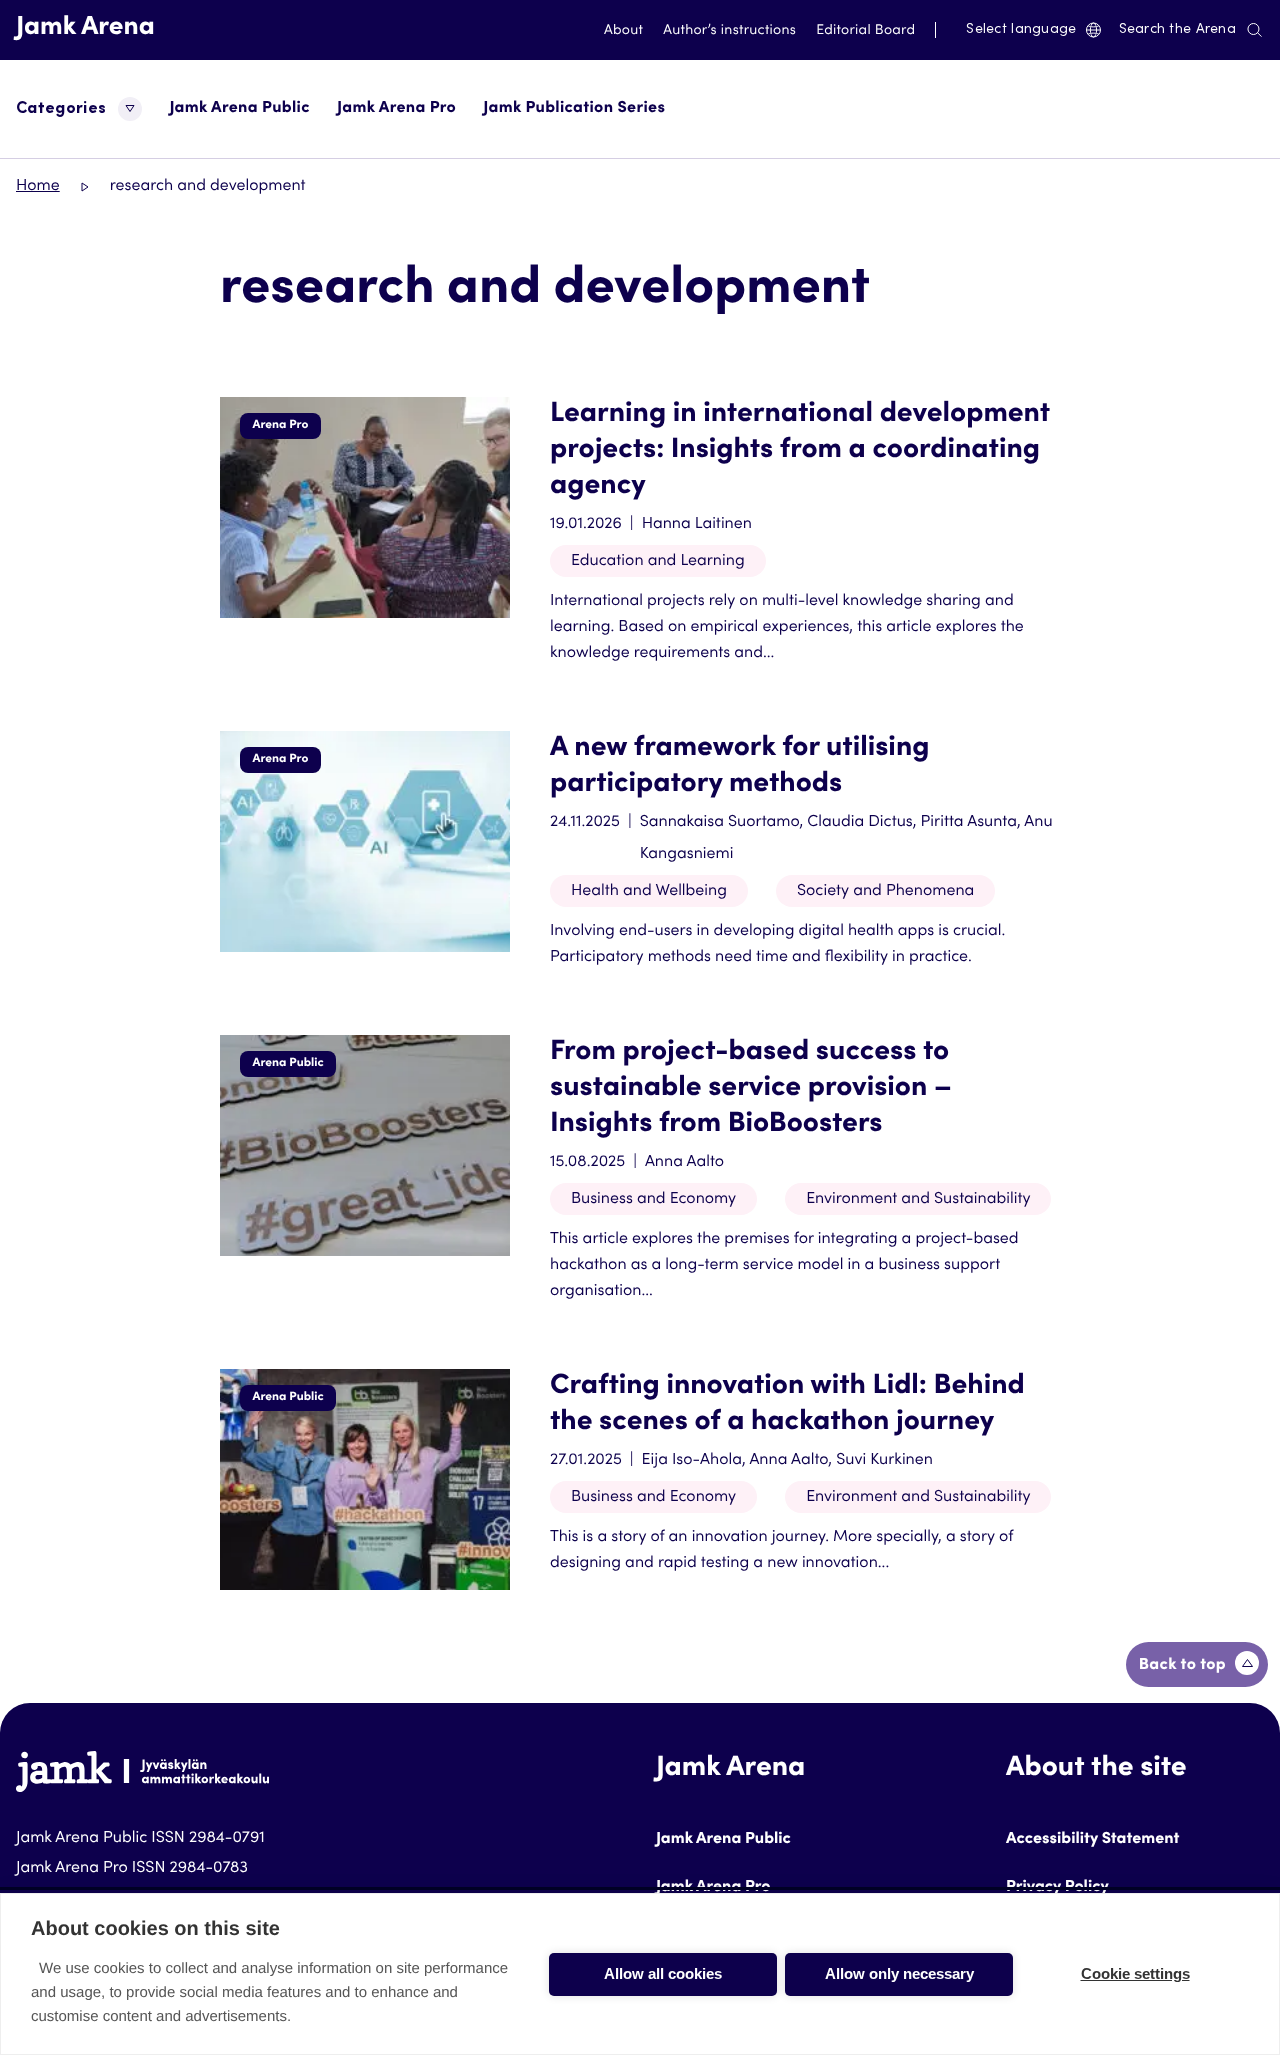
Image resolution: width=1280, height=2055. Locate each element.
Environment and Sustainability (918, 1200)
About (623, 31)
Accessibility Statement (1092, 1840)
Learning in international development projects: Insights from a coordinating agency (800, 451)
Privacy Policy (1057, 1888)
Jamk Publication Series (574, 109)
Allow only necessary (899, 1973)
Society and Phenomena (885, 892)
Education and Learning (658, 562)
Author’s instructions (729, 31)
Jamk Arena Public (239, 109)
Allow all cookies (663, 1973)
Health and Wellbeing (649, 892)
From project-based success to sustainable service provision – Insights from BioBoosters (751, 1089)
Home (38, 187)
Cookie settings (1135, 1973)
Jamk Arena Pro (396, 109)
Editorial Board (865, 31)
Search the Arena (1177, 30)
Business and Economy (653, 1200)
